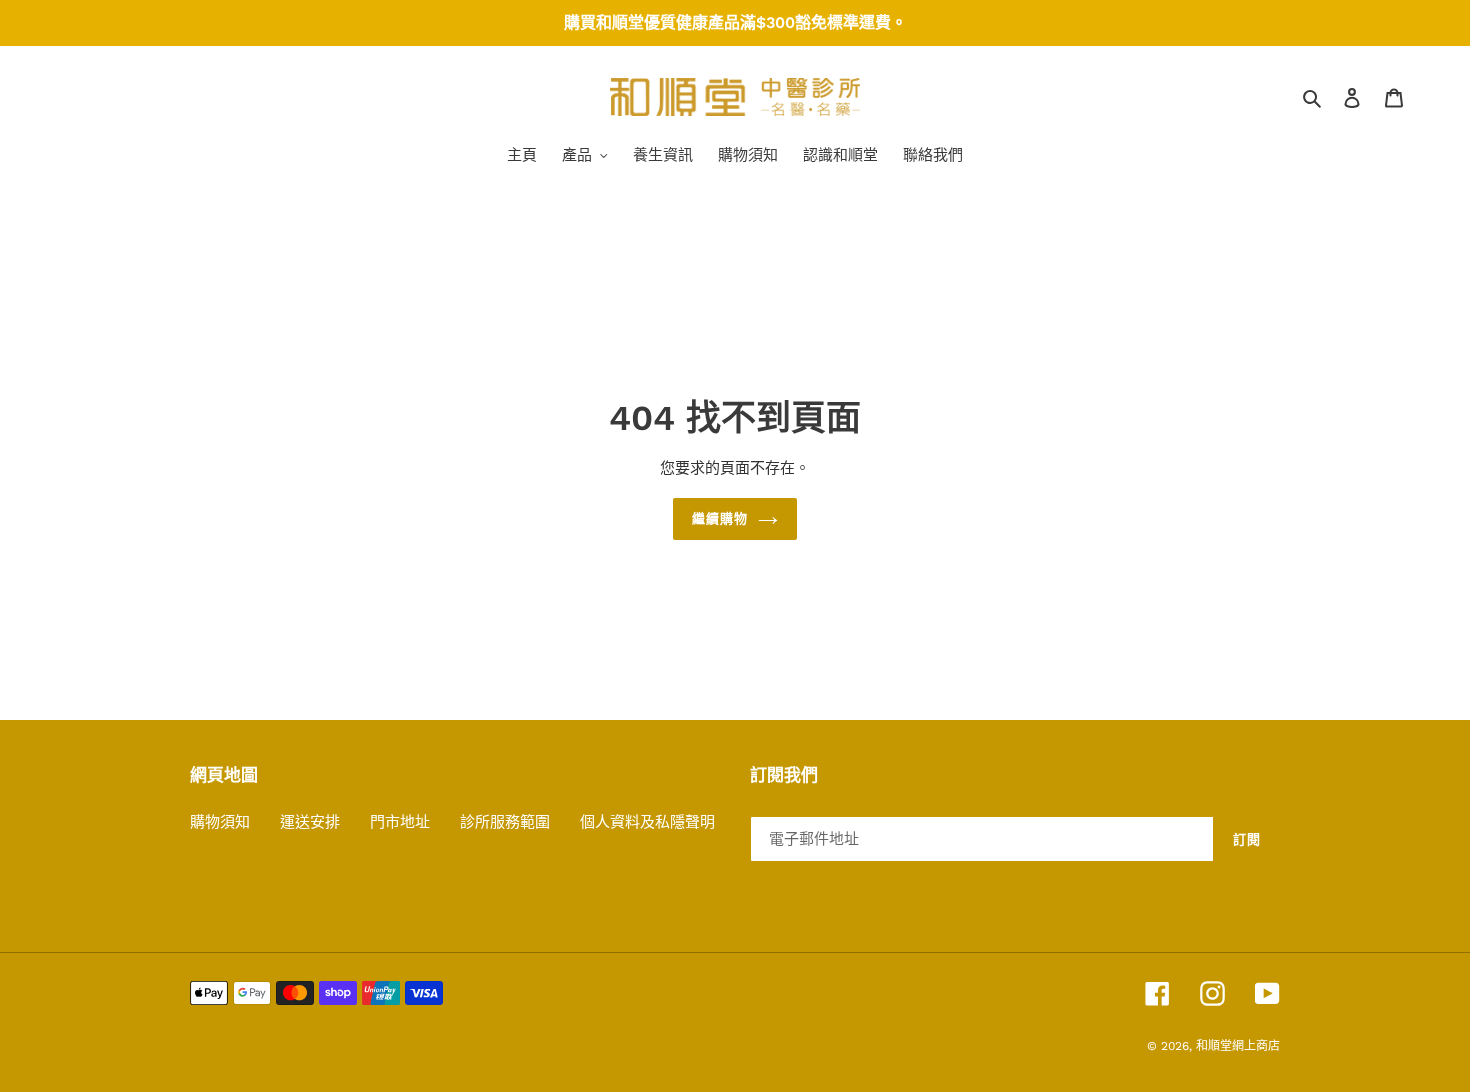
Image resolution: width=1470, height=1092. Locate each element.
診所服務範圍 (505, 822)
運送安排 (310, 822)
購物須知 (220, 822)
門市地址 (400, 822)
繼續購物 (720, 518)
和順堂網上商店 (1238, 1046)
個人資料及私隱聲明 (647, 822)
